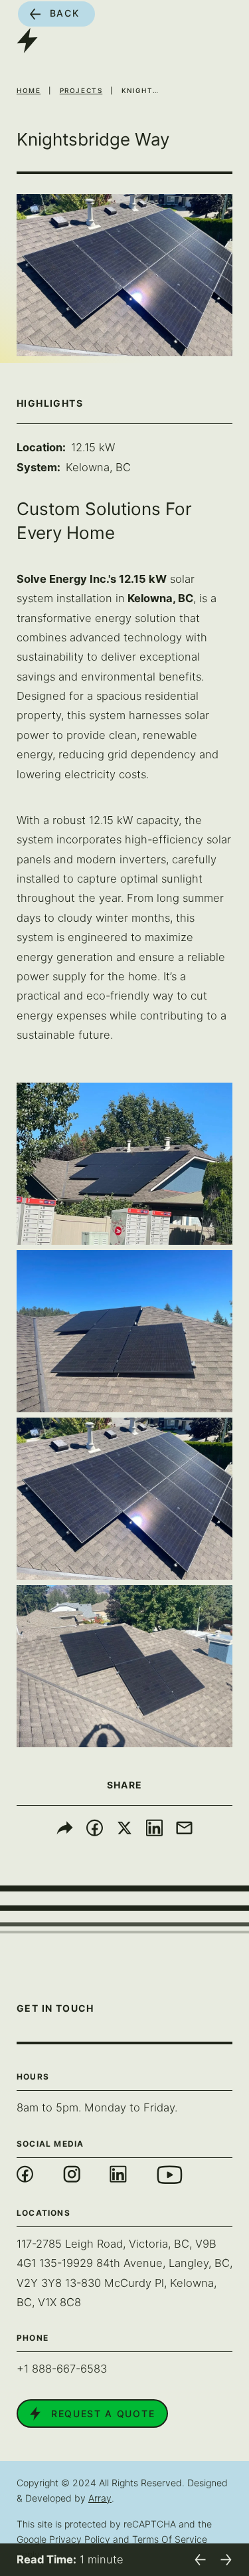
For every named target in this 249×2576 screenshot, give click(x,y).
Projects (81, 90)
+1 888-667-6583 (62, 2369)
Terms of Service (170, 2539)
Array (100, 2498)
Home (29, 90)
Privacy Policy (80, 2539)
